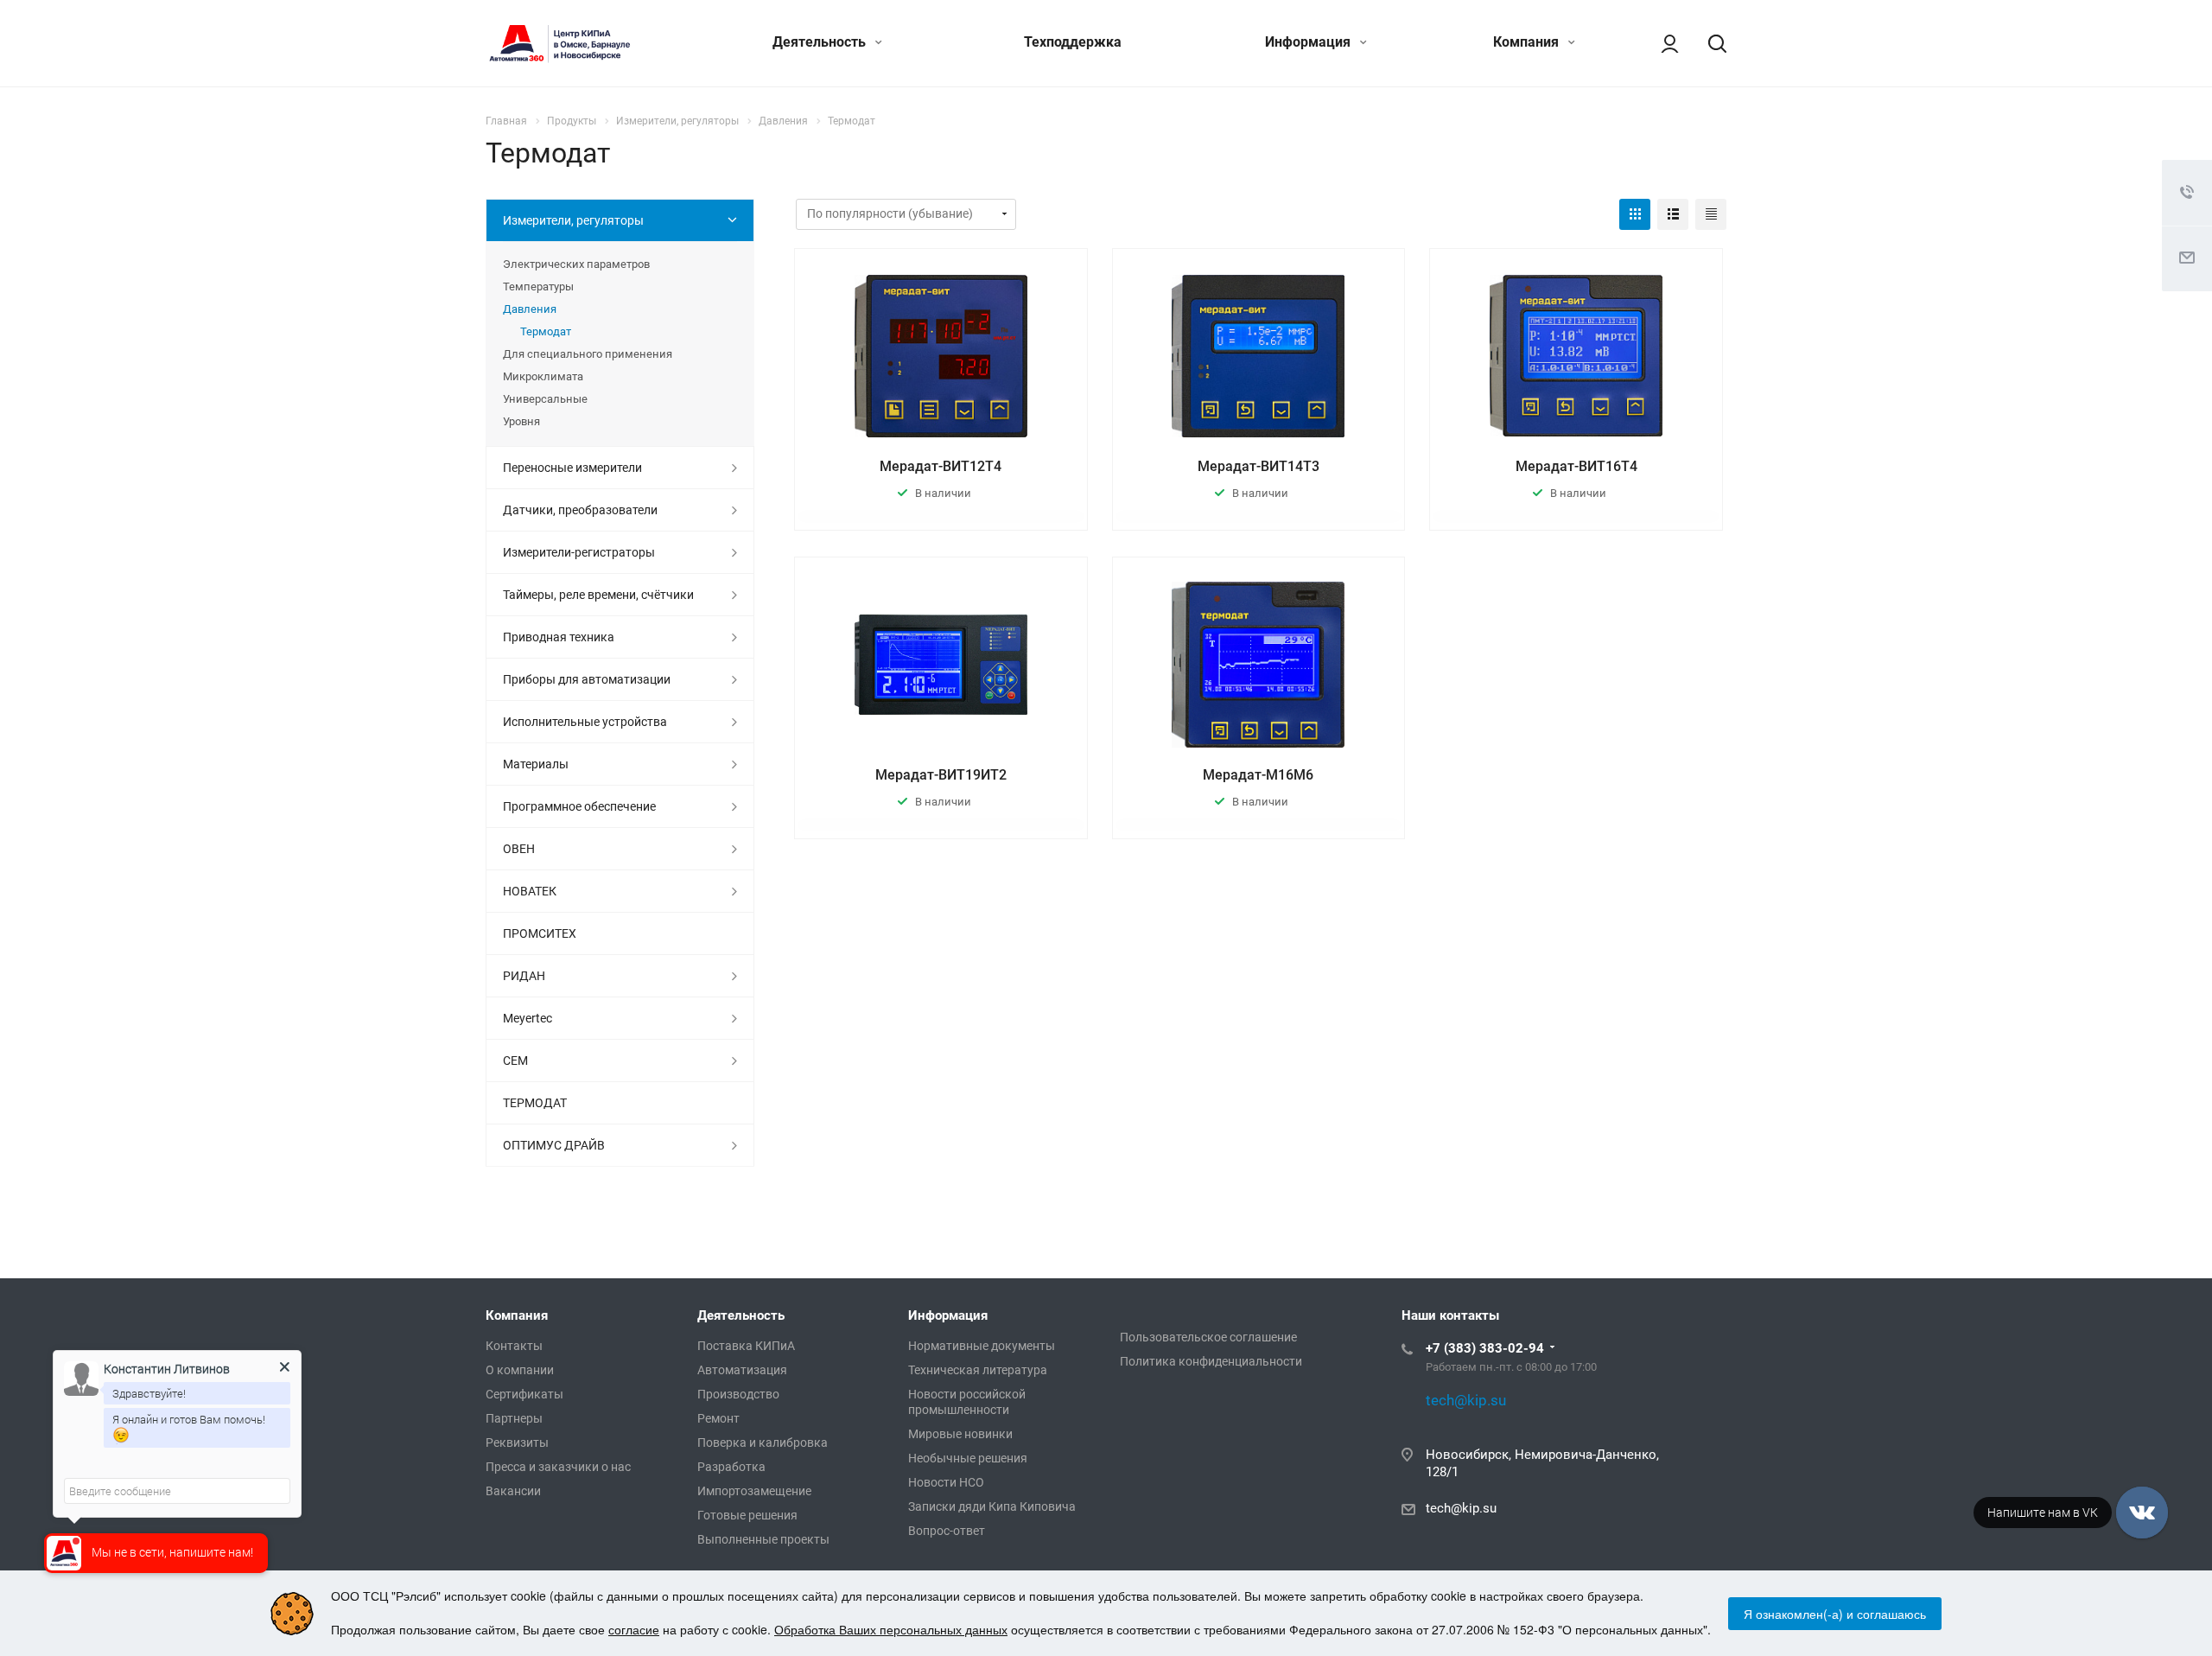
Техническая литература (978, 1370)
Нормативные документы (982, 1346)
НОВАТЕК (530, 891)
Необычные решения (968, 1458)
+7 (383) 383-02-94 (1485, 1348)
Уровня (521, 421)
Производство (738, 1394)
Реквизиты (517, 1443)
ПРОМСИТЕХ (540, 933)
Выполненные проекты (763, 1539)
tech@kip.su (1461, 1508)
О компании (520, 1370)
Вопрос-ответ (947, 1531)
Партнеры (514, 1418)
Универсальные (545, 399)
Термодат (546, 331)
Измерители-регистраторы (579, 552)
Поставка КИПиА (746, 1346)
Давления (530, 309)
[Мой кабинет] (1662, 43)
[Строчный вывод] (1673, 214)
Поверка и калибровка (763, 1443)
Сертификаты (524, 1394)
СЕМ (515, 1060)
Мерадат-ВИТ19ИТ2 (941, 775)
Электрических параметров (576, 264)
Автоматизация (742, 1370)
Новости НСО (946, 1482)
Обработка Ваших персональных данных (891, 1629)
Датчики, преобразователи (580, 510)
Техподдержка (1073, 42)
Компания (1528, 42)
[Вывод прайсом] (1711, 214)
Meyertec (528, 1018)
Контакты (514, 1346)
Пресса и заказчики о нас (558, 1467)
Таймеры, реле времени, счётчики (598, 595)
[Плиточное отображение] (1635, 214)
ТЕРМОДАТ (535, 1103)
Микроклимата (543, 376)
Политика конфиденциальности (1211, 1361)
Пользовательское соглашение (1208, 1337)
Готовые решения (747, 1515)
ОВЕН (519, 849)
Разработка (731, 1467)
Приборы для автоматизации (587, 679)
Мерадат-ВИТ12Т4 (941, 466)
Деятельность (821, 42)
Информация (1309, 42)
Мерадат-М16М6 (1258, 775)
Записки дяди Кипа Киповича (992, 1506)
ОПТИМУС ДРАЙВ (554, 1145)
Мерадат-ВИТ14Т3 (1259, 466)
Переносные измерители (572, 468)
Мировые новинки (960, 1434)
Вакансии (513, 1491)
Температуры (538, 287)
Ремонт (718, 1418)
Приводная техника (559, 637)
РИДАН (524, 976)
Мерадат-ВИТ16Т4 (1576, 466)
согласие (634, 1629)
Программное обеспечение (579, 806)
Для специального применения (588, 354)
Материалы (536, 764)
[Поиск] (1709, 43)
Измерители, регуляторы (573, 220)
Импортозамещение (754, 1491)
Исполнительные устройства (585, 722)
